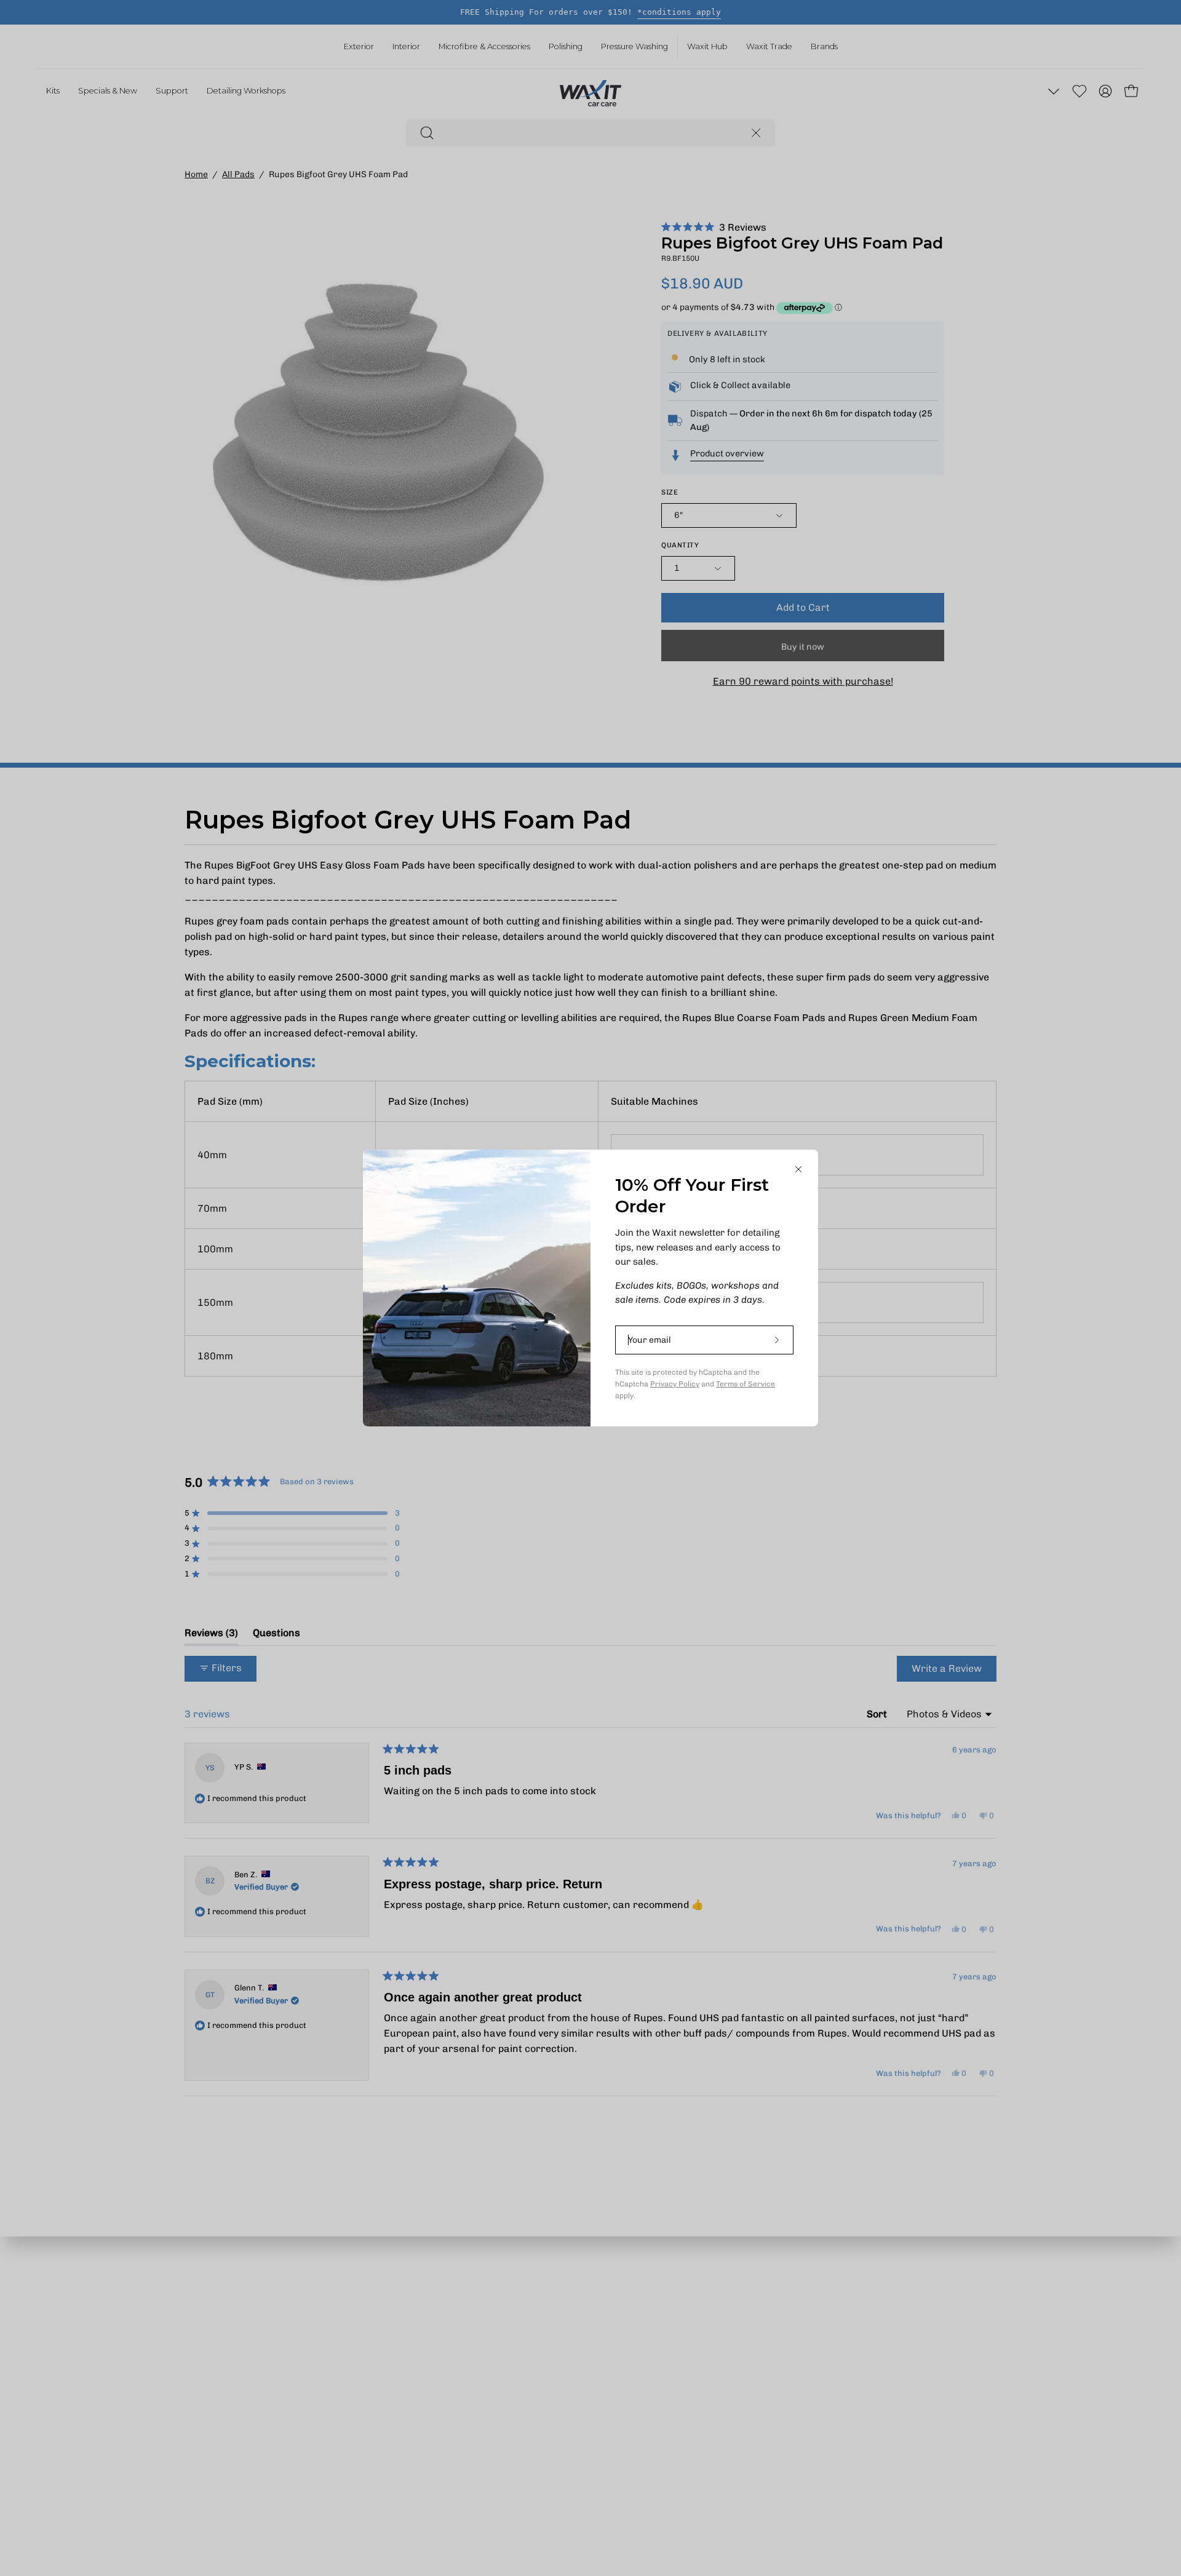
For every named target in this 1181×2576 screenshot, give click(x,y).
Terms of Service (746, 1384)
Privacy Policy (675, 1384)
